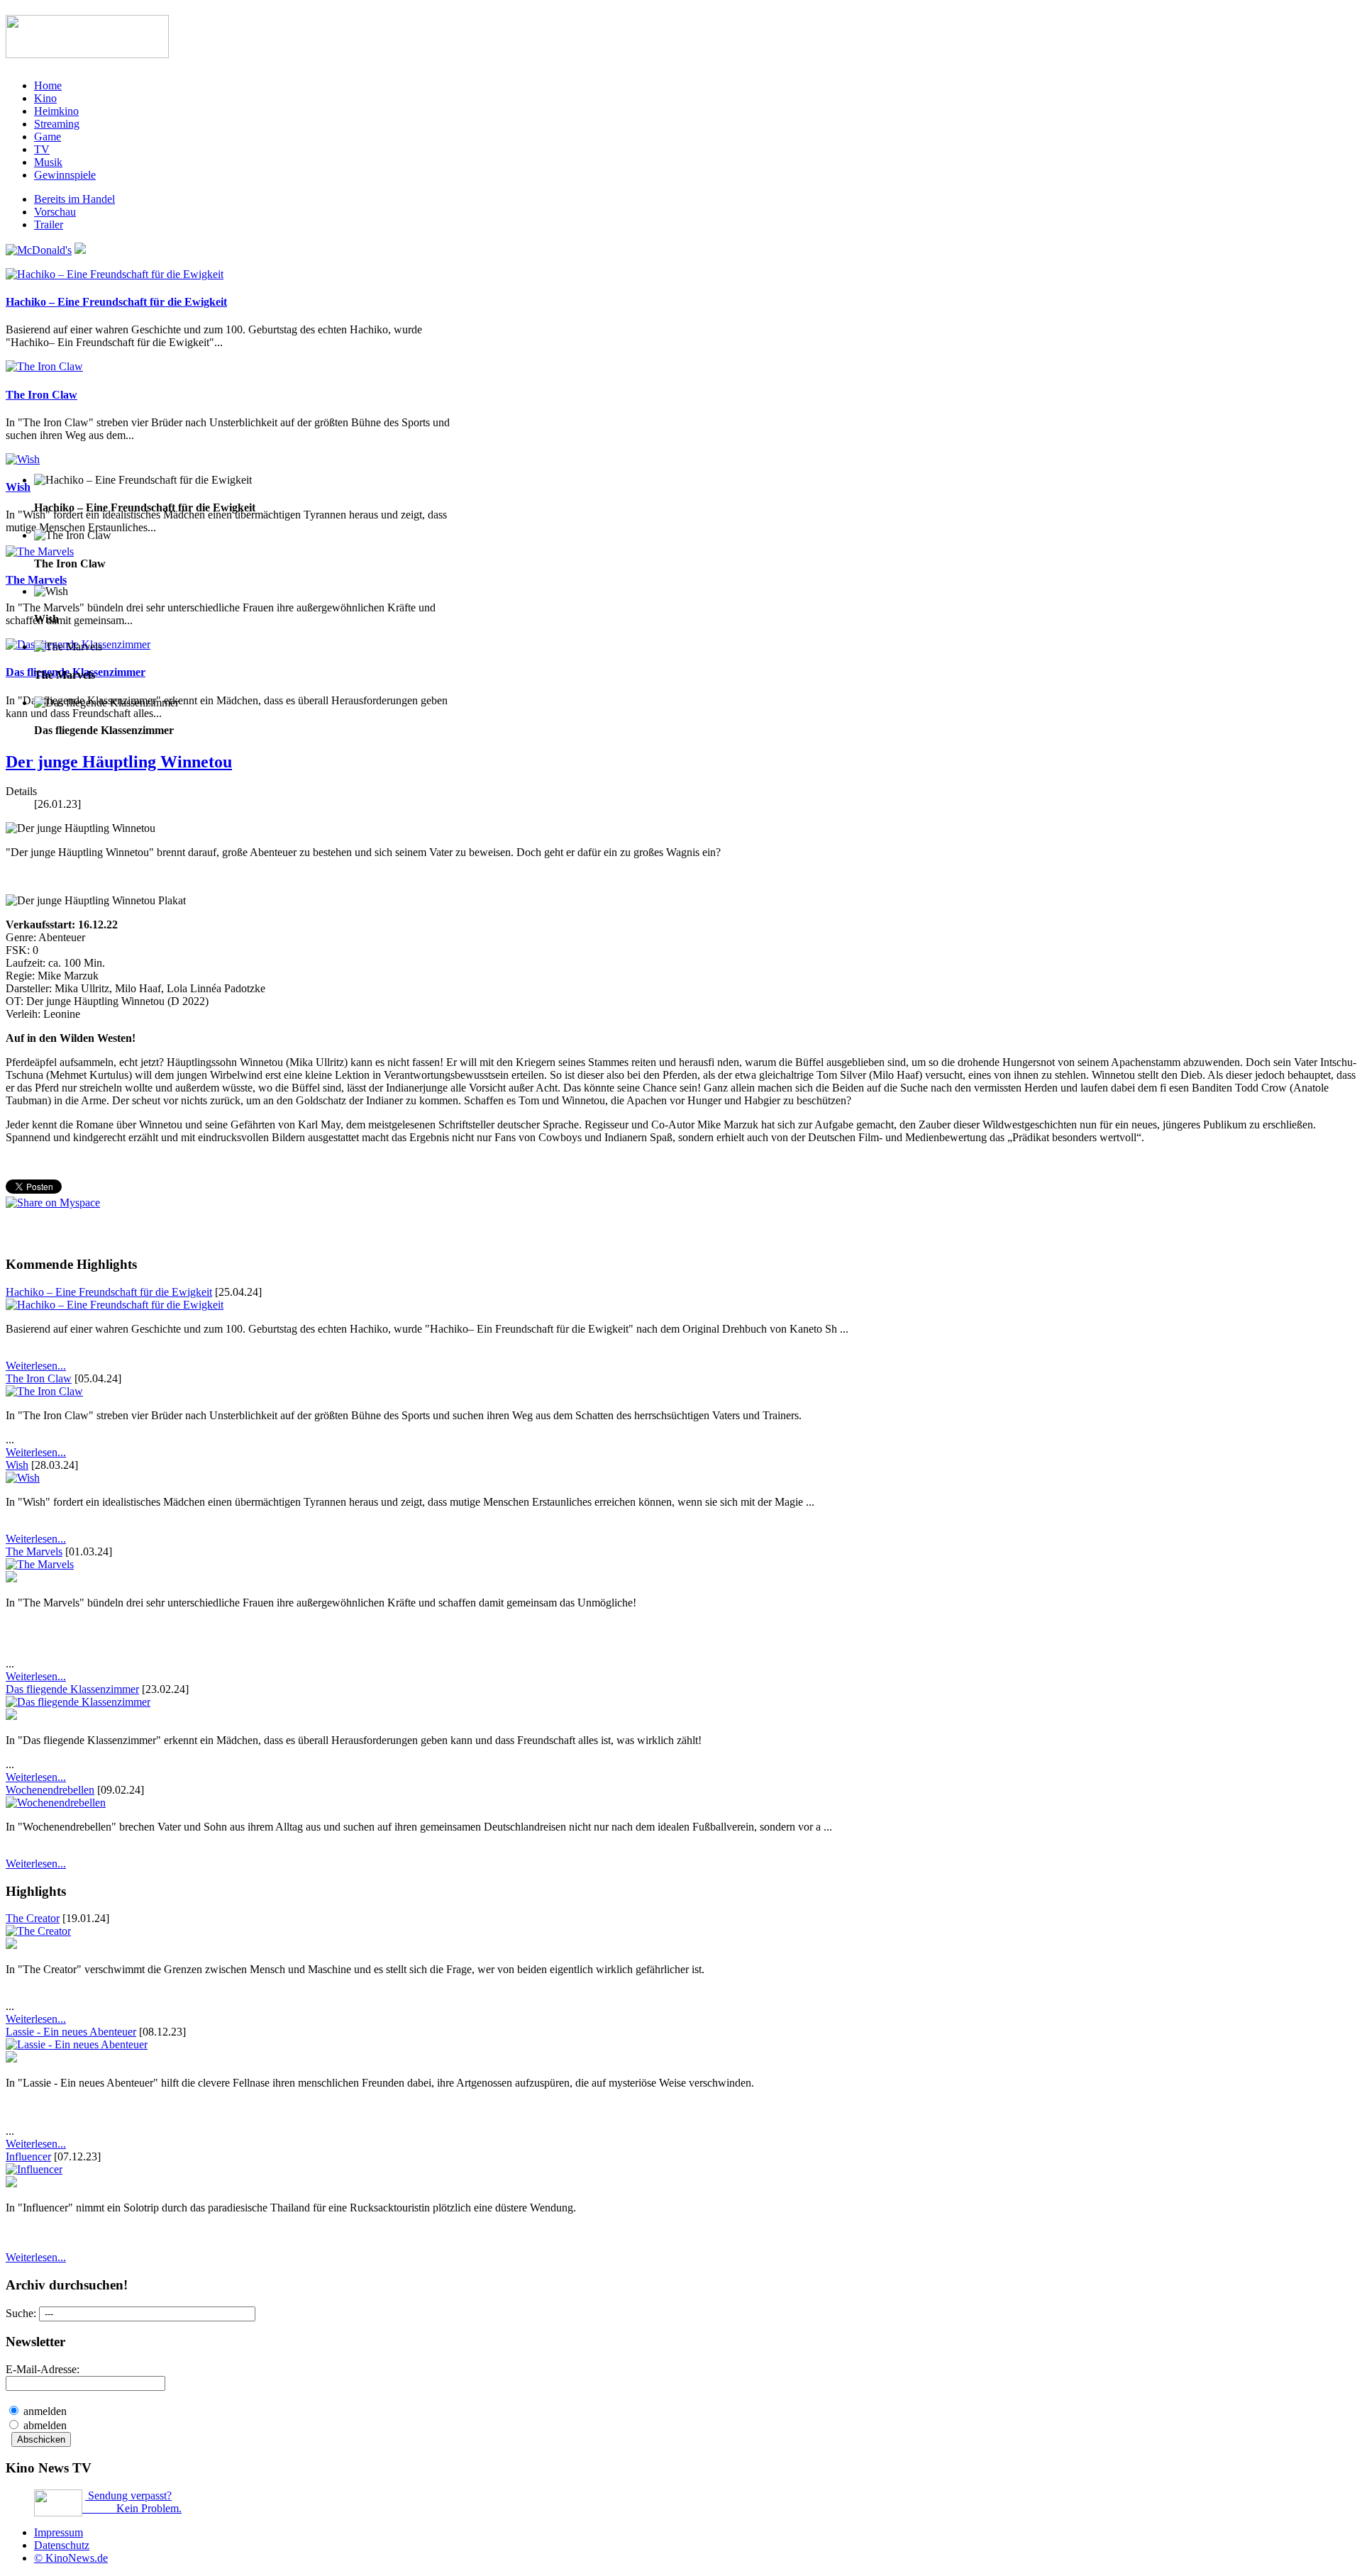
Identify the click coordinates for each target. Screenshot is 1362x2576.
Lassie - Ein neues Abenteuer (71, 2032)
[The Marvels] (40, 551)
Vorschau (55, 212)
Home (48, 85)
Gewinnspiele (65, 175)
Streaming (57, 124)
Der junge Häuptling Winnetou (119, 762)
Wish (18, 487)
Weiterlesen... (36, 1366)
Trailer (49, 224)
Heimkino (56, 111)
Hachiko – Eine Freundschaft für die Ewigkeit (116, 302)
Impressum (59, 2532)
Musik (48, 162)
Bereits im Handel (74, 199)
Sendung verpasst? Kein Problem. (132, 2502)
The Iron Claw (41, 395)
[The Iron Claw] (44, 366)
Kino (45, 98)
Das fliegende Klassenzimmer (72, 1689)
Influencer (28, 2156)
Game (48, 137)
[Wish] (23, 459)
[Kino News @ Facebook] (80, 250)
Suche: (22, 2313)
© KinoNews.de (71, 2558)
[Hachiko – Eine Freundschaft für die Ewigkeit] (115, 274)
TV (42, 149)
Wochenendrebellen (50, 1790)
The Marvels (36, 580)
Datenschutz (62, 2545)
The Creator (33, 1918)
